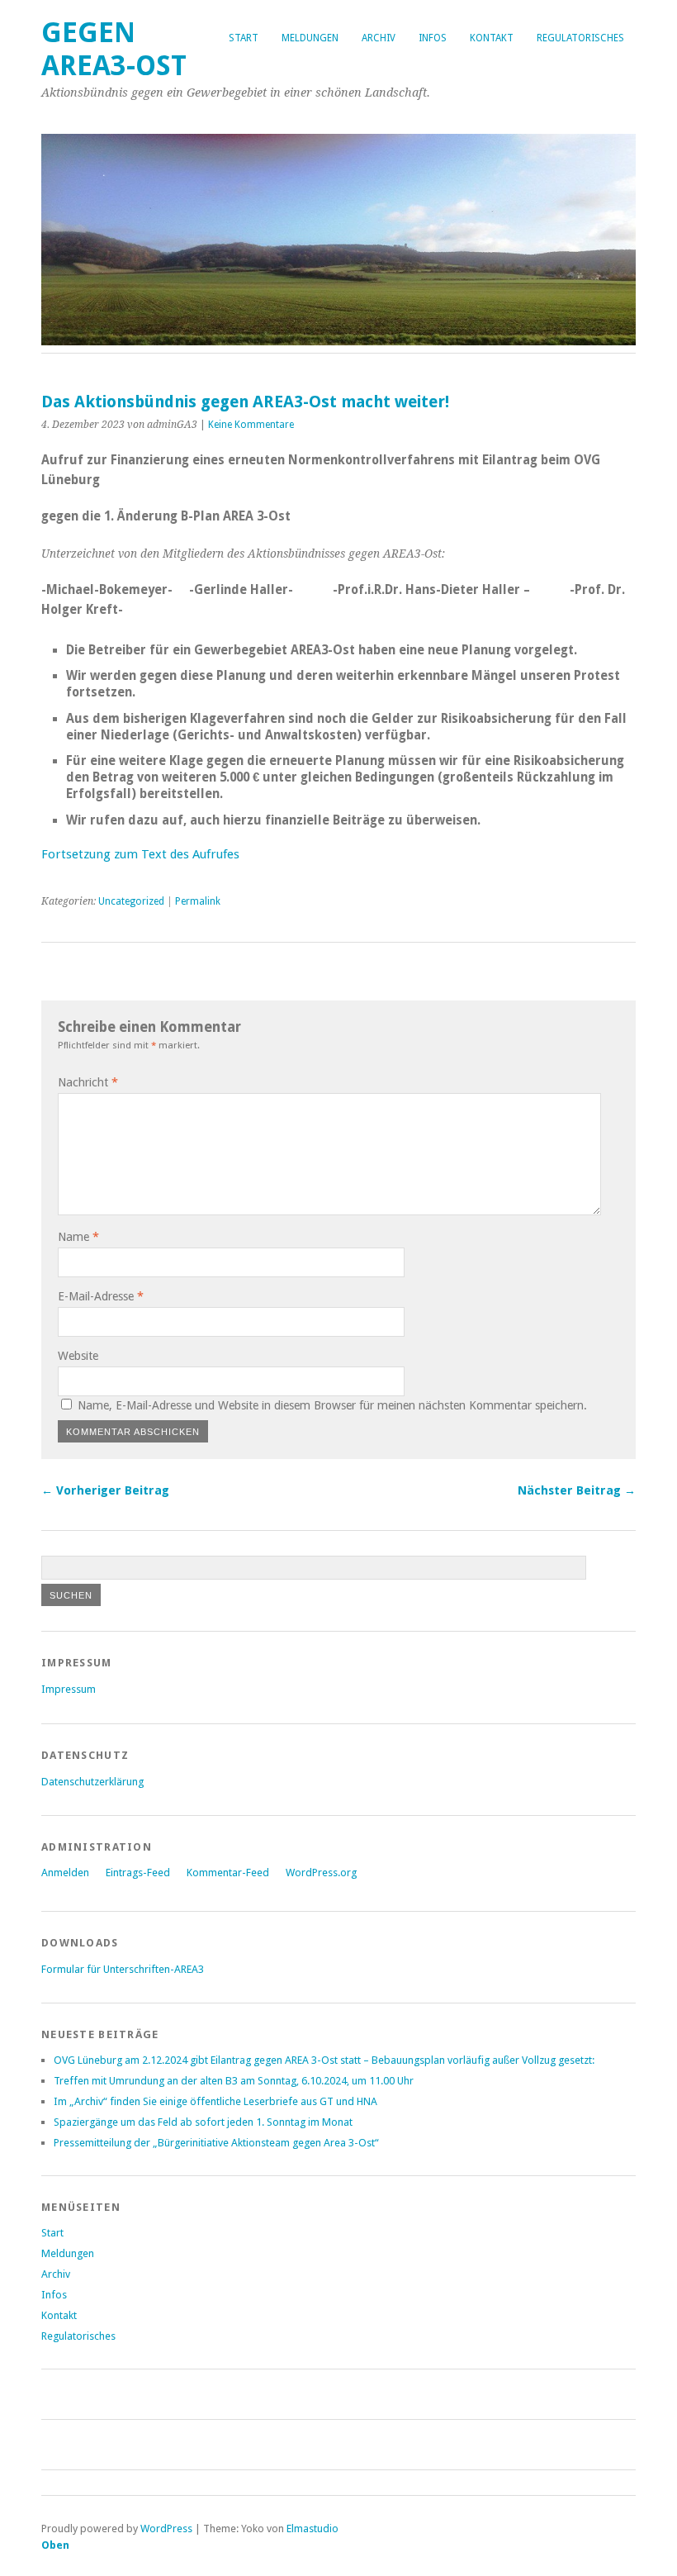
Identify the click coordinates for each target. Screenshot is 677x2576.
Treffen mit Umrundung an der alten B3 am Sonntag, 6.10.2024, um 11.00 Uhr (234, 2081)
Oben (55, 2545)
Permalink (198, 901)
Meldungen (310, 38)
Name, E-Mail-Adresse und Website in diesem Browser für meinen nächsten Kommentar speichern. (332, 1405)
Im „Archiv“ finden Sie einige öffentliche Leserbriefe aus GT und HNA (215, 2101)
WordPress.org (321, 1873)
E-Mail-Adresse (101, 1296)
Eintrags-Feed (138, 1873)
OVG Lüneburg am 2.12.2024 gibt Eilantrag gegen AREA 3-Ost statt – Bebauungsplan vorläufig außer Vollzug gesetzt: (324, 2060)
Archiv (379, 38)
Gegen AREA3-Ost (114, 49)
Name (78, 1237)
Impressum (69, 1689)
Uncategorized (131, 901)
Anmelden (65, 1873)
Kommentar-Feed (228, 1873)
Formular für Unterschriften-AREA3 (123, 1969)
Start (244, 38)
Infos (433, 38)
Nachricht (88, 1082)
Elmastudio (312, 2528)
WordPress (166, 2528)
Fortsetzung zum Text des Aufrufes (140, 854)
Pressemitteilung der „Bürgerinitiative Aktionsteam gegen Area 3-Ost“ (216, 2143)
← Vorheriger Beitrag (105, 1490)
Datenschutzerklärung (92, 1782)
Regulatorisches (580, 38)
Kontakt (492, 38)
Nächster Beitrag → (577, 1490)
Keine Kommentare (251, 425)
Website (78, 1356)
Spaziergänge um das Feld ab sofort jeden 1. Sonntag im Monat (203, 2122)
